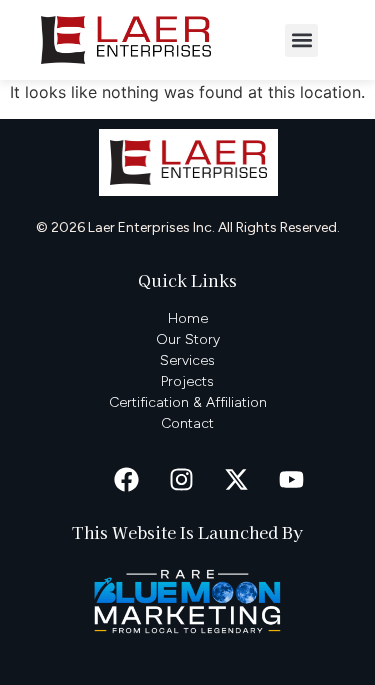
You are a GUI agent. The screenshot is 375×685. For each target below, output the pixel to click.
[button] (301, 40)
